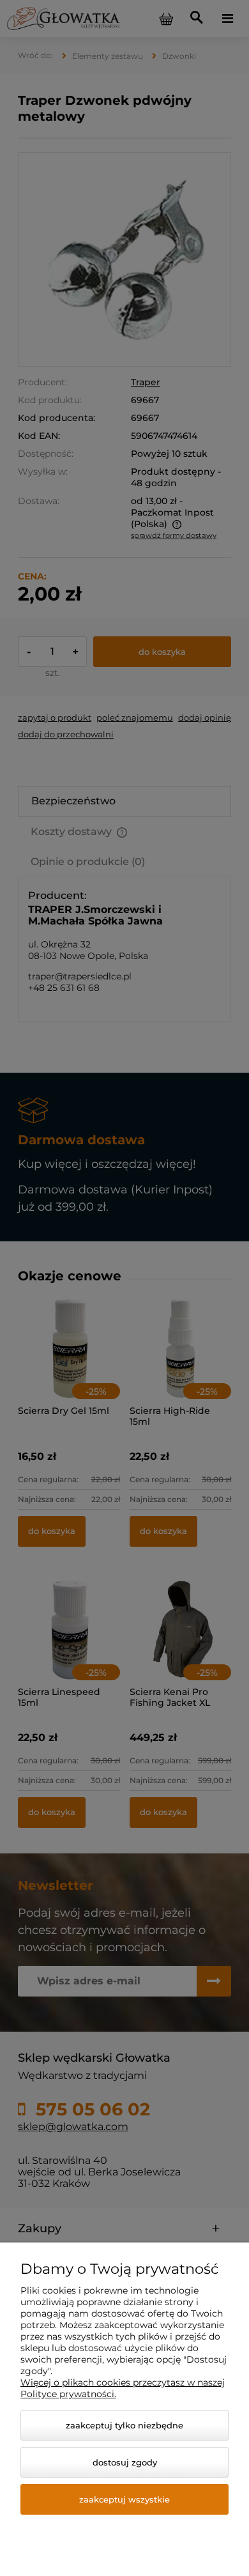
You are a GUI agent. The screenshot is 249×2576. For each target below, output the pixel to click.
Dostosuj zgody (125, 2462)
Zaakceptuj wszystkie (124, 2499)
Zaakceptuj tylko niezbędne (124, 2425)
